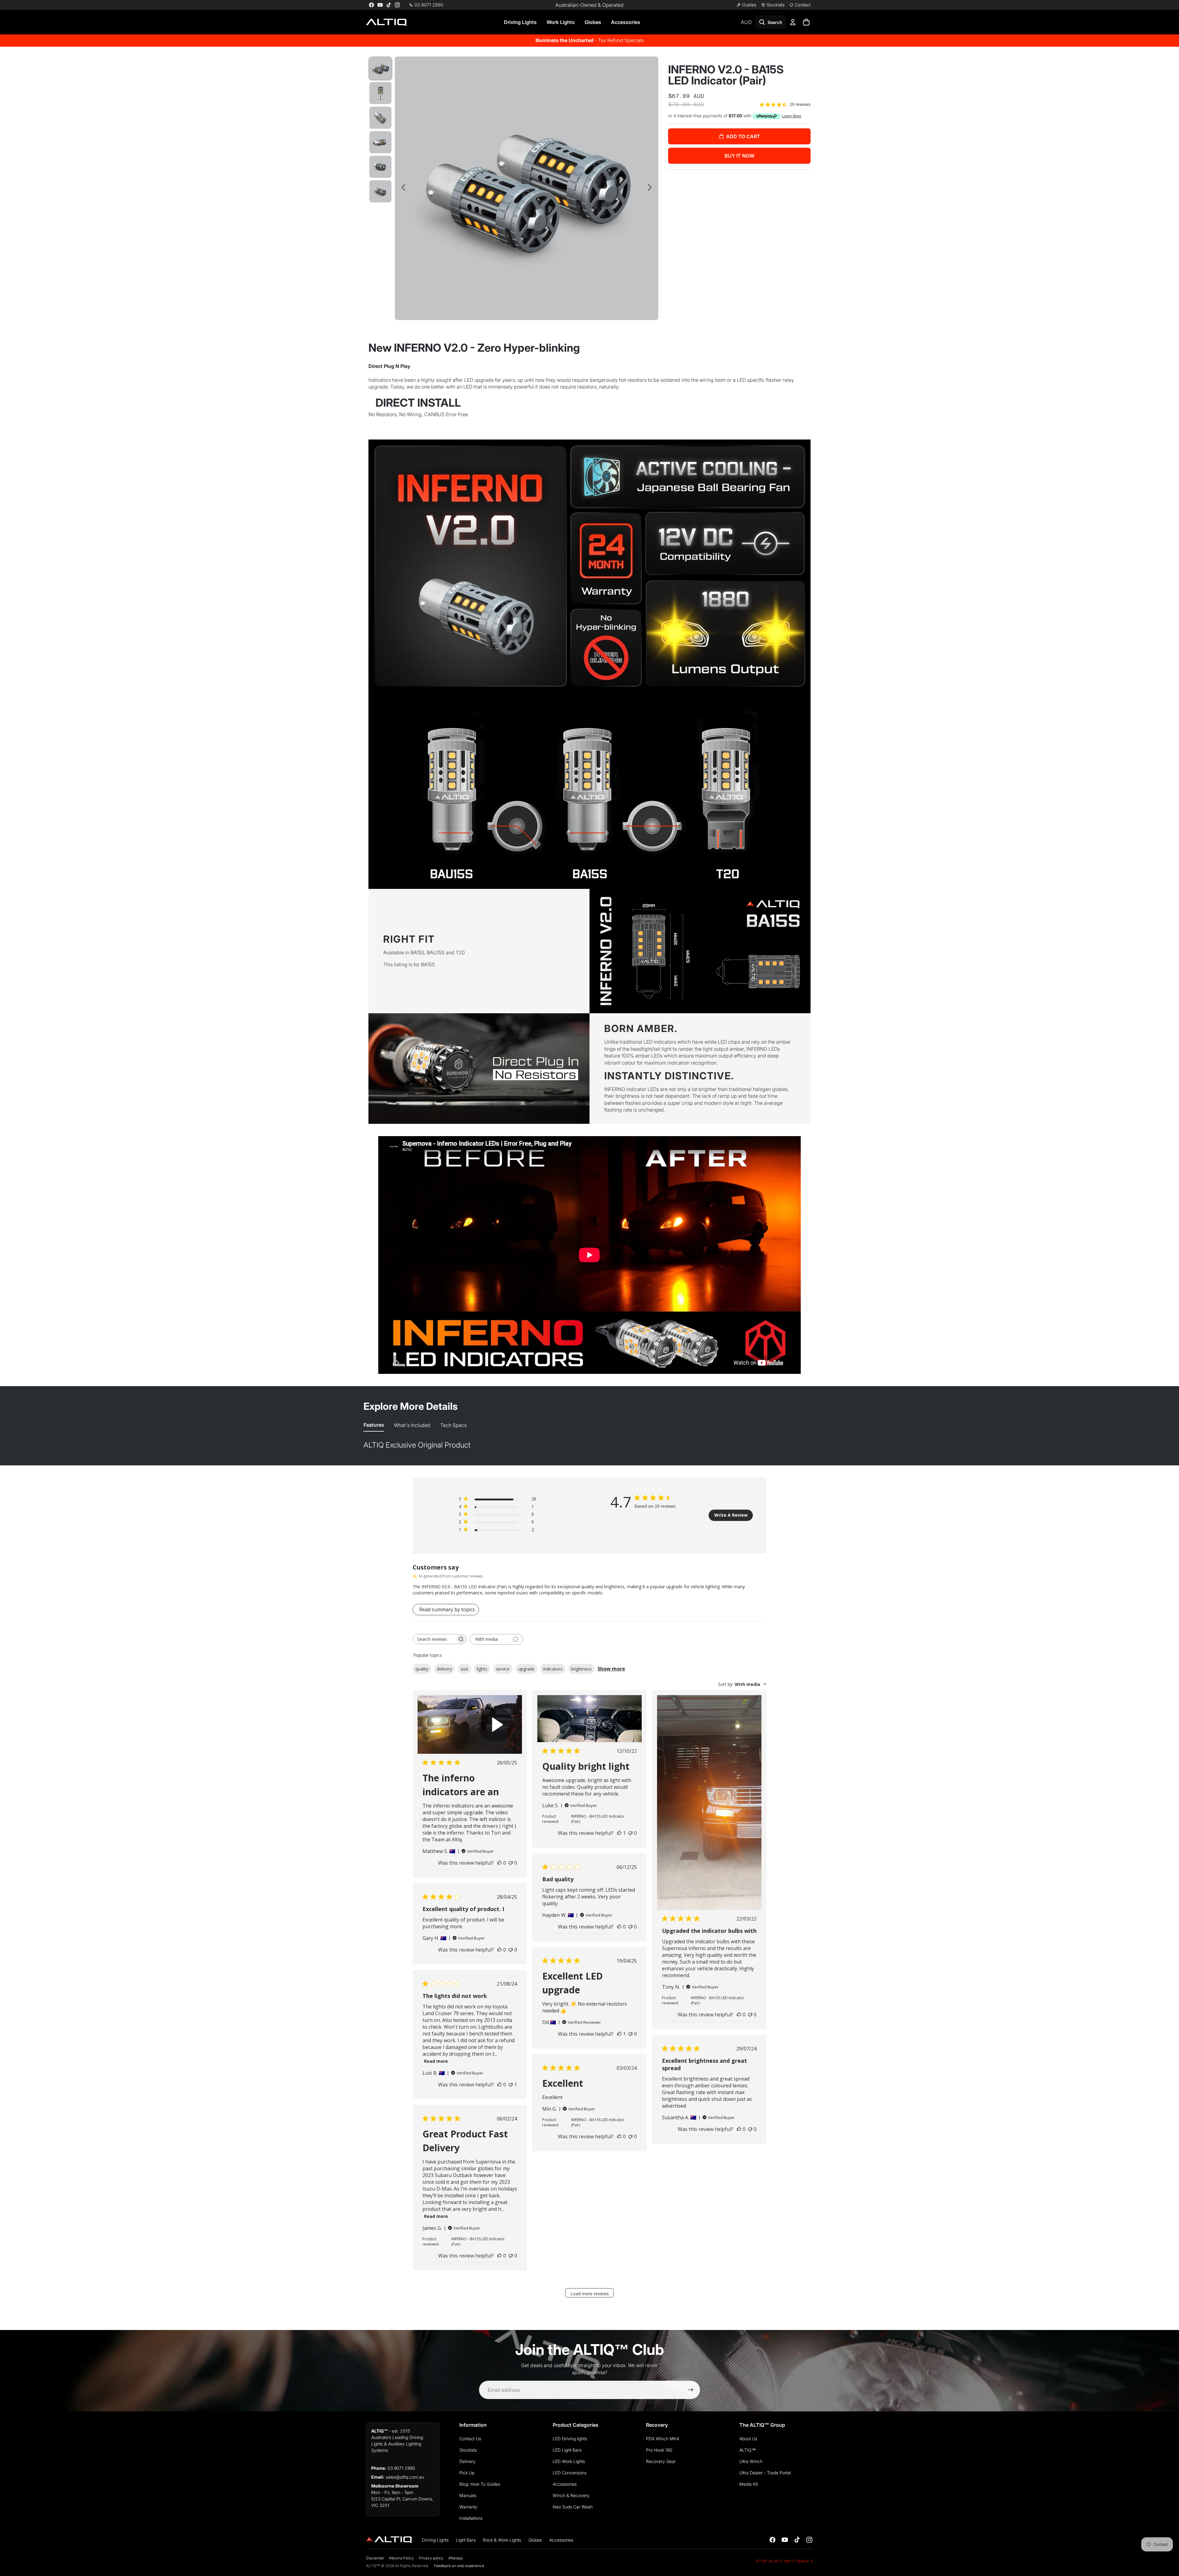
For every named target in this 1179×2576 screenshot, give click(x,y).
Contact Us (470, 2439)
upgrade (526, 1669)
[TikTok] (389, 5)
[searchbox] (434, 1639)
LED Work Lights (569, 2461)
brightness (581, 1669)
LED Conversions (570, 2473)
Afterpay (456, 2558)
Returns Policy (401, 2558)
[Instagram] (397, 5)
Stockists (468, 2450)
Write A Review (731, 1515)
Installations (471, 2518)
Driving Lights (520, 22)
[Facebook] (372, 5)
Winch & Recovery (571, 2495)
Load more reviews (590, 2294)
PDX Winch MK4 (663, 2439)
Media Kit (749, 2484)
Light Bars (466, 2540)
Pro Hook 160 (659, 2450)
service (503, 1669)
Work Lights (561, 22)
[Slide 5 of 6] (380, 167)
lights (482, 1669)
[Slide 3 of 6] (380, 118)
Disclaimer (375, 2558)
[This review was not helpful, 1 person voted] (511, 2085)
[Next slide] (651, 188)
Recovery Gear (661, 2461)
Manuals (468, 2495)
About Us (748, 2439)
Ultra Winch (751, 2461)
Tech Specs (453, 1425)
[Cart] (806, 22)
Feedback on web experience (459, 2566)
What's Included (412, 1425)
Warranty (468, 2507)
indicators (553, 1669)
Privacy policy (431, 2558)
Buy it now (739, 156)
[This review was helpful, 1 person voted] (619, 1833)
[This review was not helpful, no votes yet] (511, 1863)
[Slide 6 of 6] (380, 191)
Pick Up (467, 2473)
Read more (436, 2061)
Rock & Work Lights (502, 2540)
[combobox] (742, 1684)
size (464, 1669)
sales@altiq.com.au (405, 2477)
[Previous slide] (402, 188)
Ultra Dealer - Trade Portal (765, 2473)
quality (422, 1669)
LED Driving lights (570, 2439)
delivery (444, 1669)
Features (374, 1425)
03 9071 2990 (401, 2468)
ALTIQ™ (748, 2450)
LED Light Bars (567, 2450)
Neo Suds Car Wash (573, 2507)
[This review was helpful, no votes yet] (500, 1863)
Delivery (467, 2461)
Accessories (626, 22)
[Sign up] (691, 2390)
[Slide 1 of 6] (380, 68)
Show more (611, 1669)
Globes (593, 22)
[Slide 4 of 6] (380, 142)
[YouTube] (380, 5)
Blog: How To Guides (480, 2484)
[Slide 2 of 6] (380, 93)
